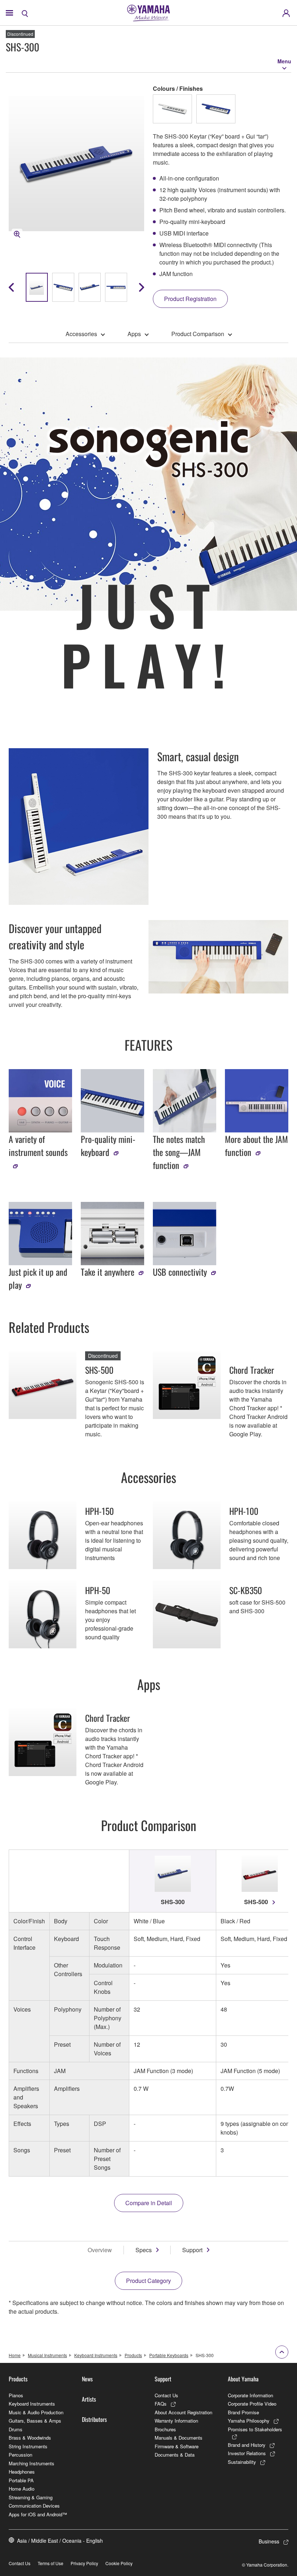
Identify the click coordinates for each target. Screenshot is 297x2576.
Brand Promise (243, 2412)
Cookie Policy (119, 2563)
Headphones (22, 2472)
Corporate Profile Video (252, 2404)
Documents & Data (175, 2455)
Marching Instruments (32, 2463)
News (87, 2379)
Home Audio (22, 2489)
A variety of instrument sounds (38, 1145)
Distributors (94, 2419)
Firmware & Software (177, 2446)
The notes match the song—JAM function (179, 1152)
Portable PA (21, 2480)
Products (133, 2355)
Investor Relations (247, 2453)
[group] (37, 287)
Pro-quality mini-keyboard (108, 1145)
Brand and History (247, 2445)
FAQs (161, 2404)
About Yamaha (243, 2379)
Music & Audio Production (36, 2412)
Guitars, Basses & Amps (35, 2421)
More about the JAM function (256, 1145)
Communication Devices (34, 2506)
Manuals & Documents (179, 2438)
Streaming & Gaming (31, 2497)
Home (15, 2355)
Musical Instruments (47, 2355)
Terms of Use (51, 2563)
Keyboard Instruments (96, 2355)
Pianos (16, 2395)
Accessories (81, 334)
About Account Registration (183, 2412)
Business (269, 2541)
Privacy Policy (84, 2563)
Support (192, 2250)
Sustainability (242, 2462)
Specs (144, 2250)
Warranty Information (176, 2421)
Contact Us (166, 2395)
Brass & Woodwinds (30, 2438)
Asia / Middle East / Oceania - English (60, 2541)
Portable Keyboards (169, 2355)
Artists (89, 2399)
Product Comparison (198, 334)
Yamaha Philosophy (249, 2421)
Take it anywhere (108, 1272)
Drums (16, 2429)
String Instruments (28, 2446)
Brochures (165, 2429)
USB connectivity (180, 1272)
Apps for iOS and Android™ (38, 2514)
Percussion (20, 2455)
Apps (134, 334)
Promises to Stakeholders (255, 2429)
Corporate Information (250, 2395)
